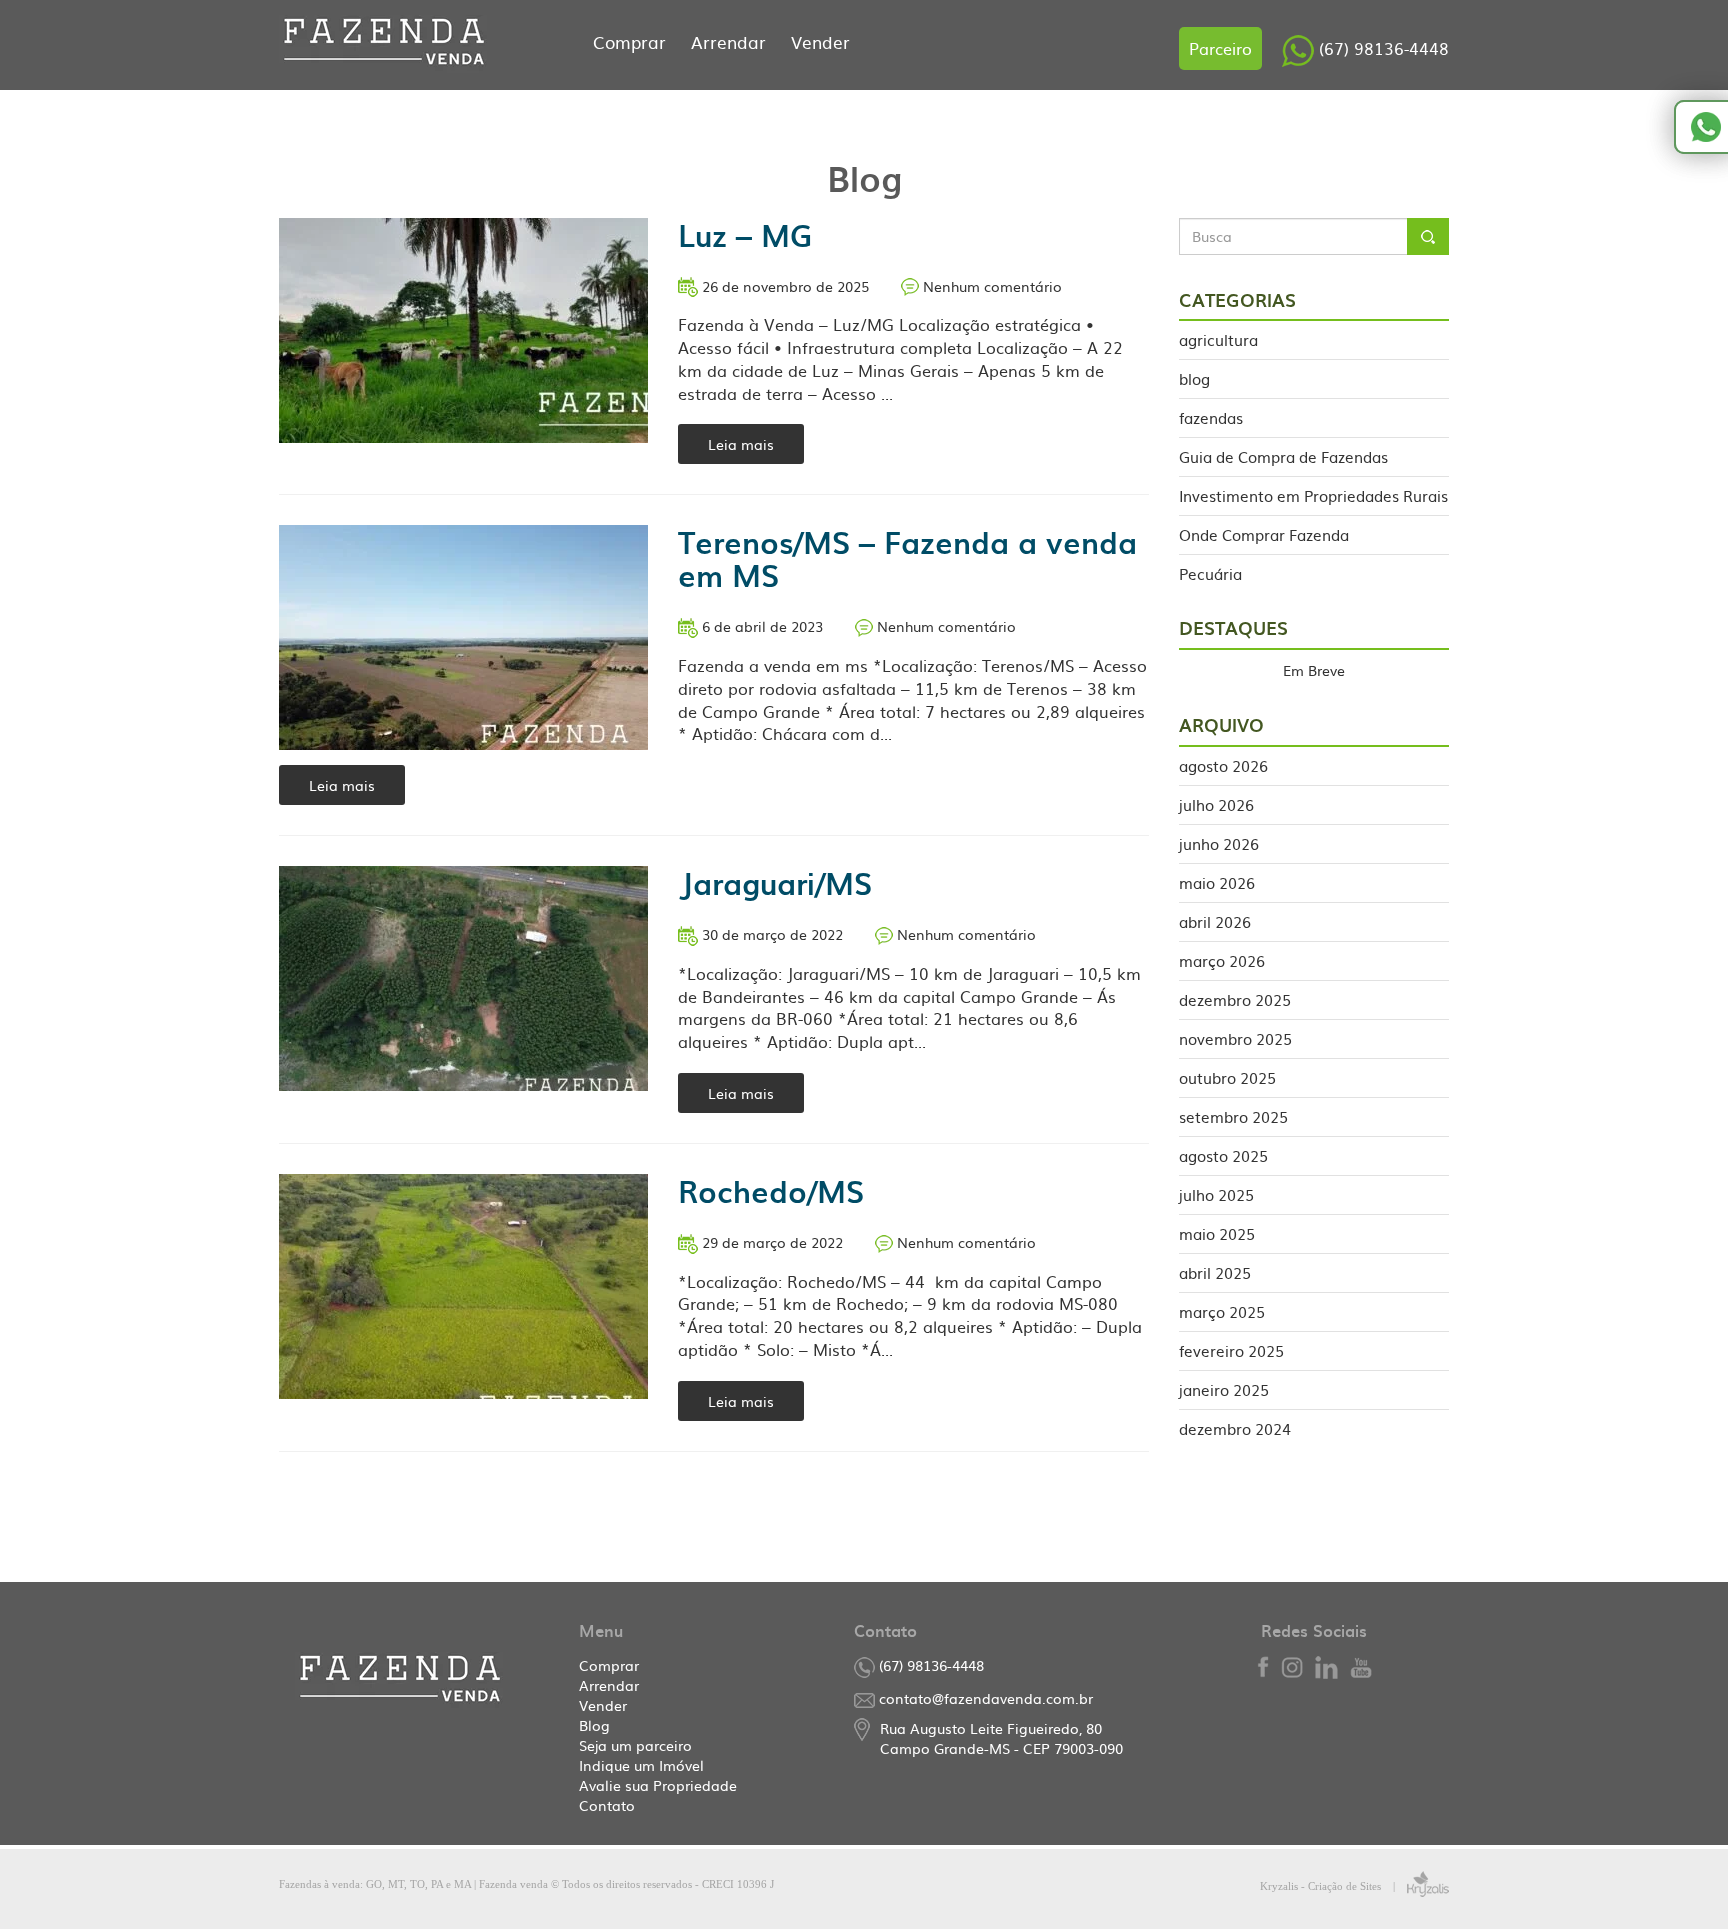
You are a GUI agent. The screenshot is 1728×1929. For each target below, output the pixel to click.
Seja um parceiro (635, 1745)
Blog (594, 1725)
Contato (607, 1805)
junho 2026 (1219, 842)
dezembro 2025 (1235, 998)
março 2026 (1222, 959)
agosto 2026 (1223, 766)
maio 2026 (1217, 881)
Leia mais (741, 444)
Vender (820, 41)
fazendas (1211, 416)
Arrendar (731, 41)
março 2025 (1222, 1310)
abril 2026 (1215, 920)
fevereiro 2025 (1231, 1349)
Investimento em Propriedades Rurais (1313, 494)
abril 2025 (1215, 1271)
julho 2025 (1216, 1193)
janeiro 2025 (1224, 1388)
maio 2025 (1217, 1232)
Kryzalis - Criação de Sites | (1333, 1886)
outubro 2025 (1227, 1076)
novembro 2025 (1235, 1037)
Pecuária (1210, 572)
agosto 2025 (1223, 1154)
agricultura (1218, 340)
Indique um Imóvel (641, 1765)
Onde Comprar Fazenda (1264, 533)
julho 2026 (1216, 803)
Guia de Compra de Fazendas (1283, 455)
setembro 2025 (1233, 1115)
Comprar (632, 41)
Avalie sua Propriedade (658, 1785)
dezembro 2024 (1235, 1427)
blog (1194, 377)
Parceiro (1220, 48)
